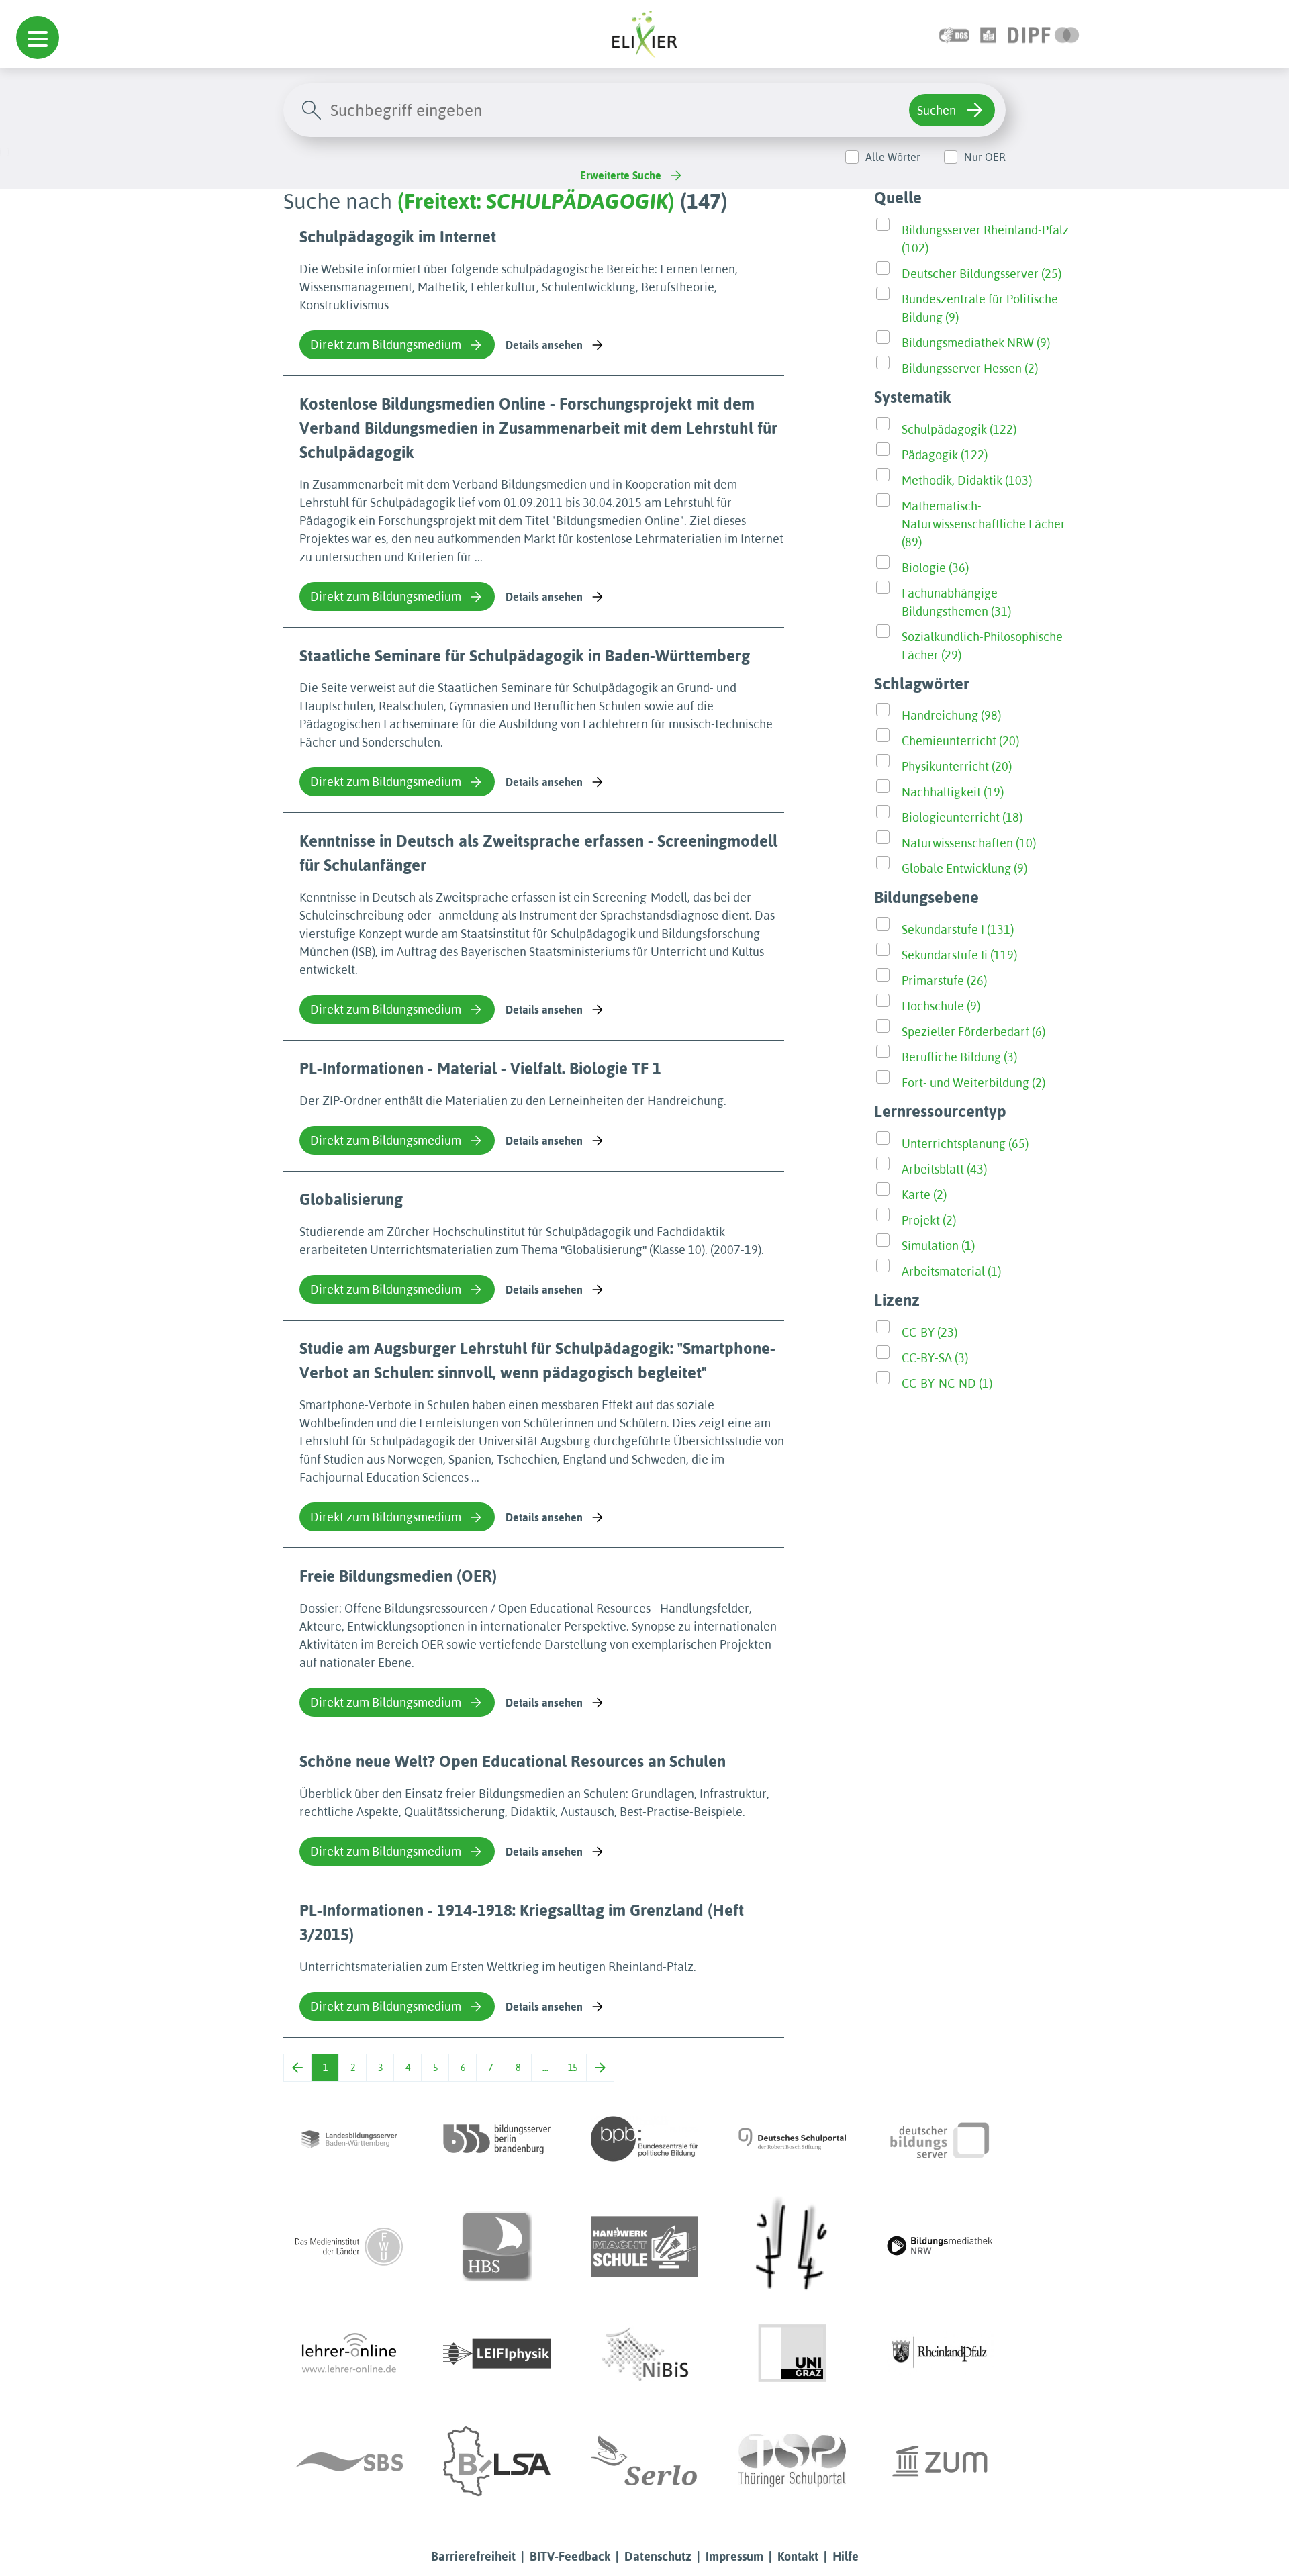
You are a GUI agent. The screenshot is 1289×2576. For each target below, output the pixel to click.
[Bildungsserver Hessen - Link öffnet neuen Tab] (792, 2246)
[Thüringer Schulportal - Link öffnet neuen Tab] (792, 2461)
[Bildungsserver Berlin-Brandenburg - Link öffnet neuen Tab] (497, 2139)
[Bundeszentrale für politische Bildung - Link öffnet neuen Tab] (644, 2139)
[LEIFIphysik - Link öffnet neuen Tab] (497, 2354)
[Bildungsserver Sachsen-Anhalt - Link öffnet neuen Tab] (497, 2461)
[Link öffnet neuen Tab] (1044, 34)
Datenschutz (658, 2556)
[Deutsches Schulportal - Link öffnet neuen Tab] (792, 2139)
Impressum (734, 2556)
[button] (38, 38)
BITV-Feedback (570, 2556)
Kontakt (798, 2556)
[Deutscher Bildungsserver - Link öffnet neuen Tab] (940, 2139)
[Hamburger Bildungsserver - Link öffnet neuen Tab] (497, 2246)
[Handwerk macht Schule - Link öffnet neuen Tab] (644, 2246)
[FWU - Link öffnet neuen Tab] (349, 2246)
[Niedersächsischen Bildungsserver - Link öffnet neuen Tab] (644, 2354)
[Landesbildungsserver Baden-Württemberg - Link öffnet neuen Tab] (349, 2139)
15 (573, 2068)
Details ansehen (544, 345)
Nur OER (985, 157)
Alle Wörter (893, 157)
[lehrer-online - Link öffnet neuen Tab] (349, 2354)
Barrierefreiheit (473, 2556)
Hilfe (846, 2556)
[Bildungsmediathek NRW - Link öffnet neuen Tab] (940, 2246)
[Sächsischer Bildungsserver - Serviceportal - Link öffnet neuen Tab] (349, 2461)
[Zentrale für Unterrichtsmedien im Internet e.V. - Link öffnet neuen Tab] (940, 2461)
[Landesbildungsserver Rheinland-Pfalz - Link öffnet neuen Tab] (940, 2354)
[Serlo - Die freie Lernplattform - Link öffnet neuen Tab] (644, 2461)
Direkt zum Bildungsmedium (386, 345)
